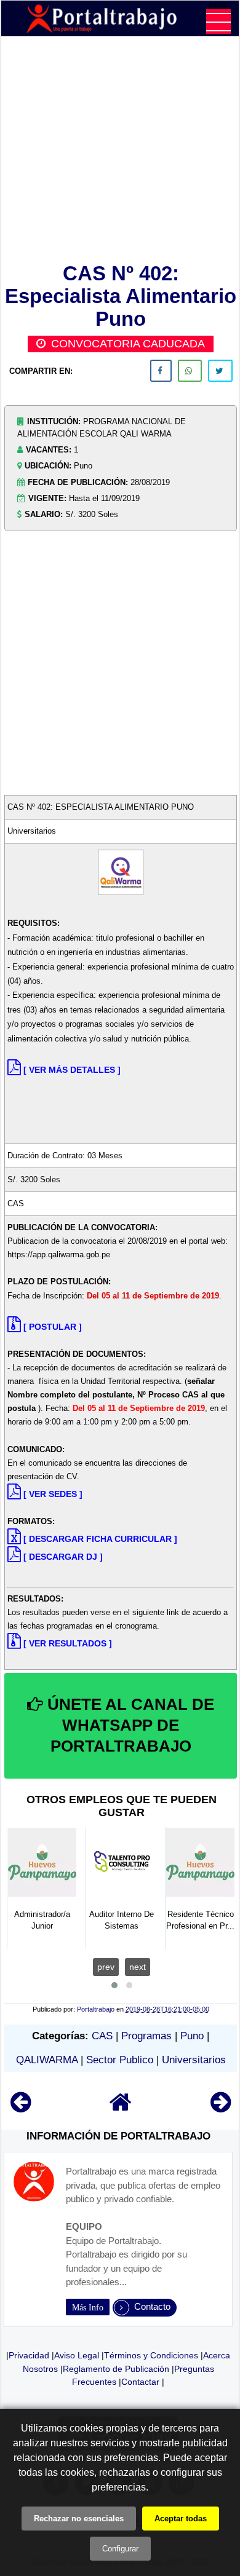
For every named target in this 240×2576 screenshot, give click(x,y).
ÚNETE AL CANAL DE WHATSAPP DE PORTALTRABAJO (129, 1725)
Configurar (120, 2549)
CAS (102, 2036)
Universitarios (194, 2060)
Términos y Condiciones (151, 2355)
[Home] (121, 2108)
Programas (146, 2036)
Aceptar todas (181, 2519)
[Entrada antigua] (221, 2108)
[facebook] (161, 371)
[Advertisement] (121, 152)
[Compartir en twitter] (220, 371)
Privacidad (29, 2355)
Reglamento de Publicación (116, 2369)
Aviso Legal (77, 2355)
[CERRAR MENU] (218, 22)
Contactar (140, 2382)
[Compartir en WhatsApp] (190, 371)
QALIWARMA (47, 2060)
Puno (192, 2036)
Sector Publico (120, 2060)
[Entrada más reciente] (21, 2108)
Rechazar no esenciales (79, 2519)
